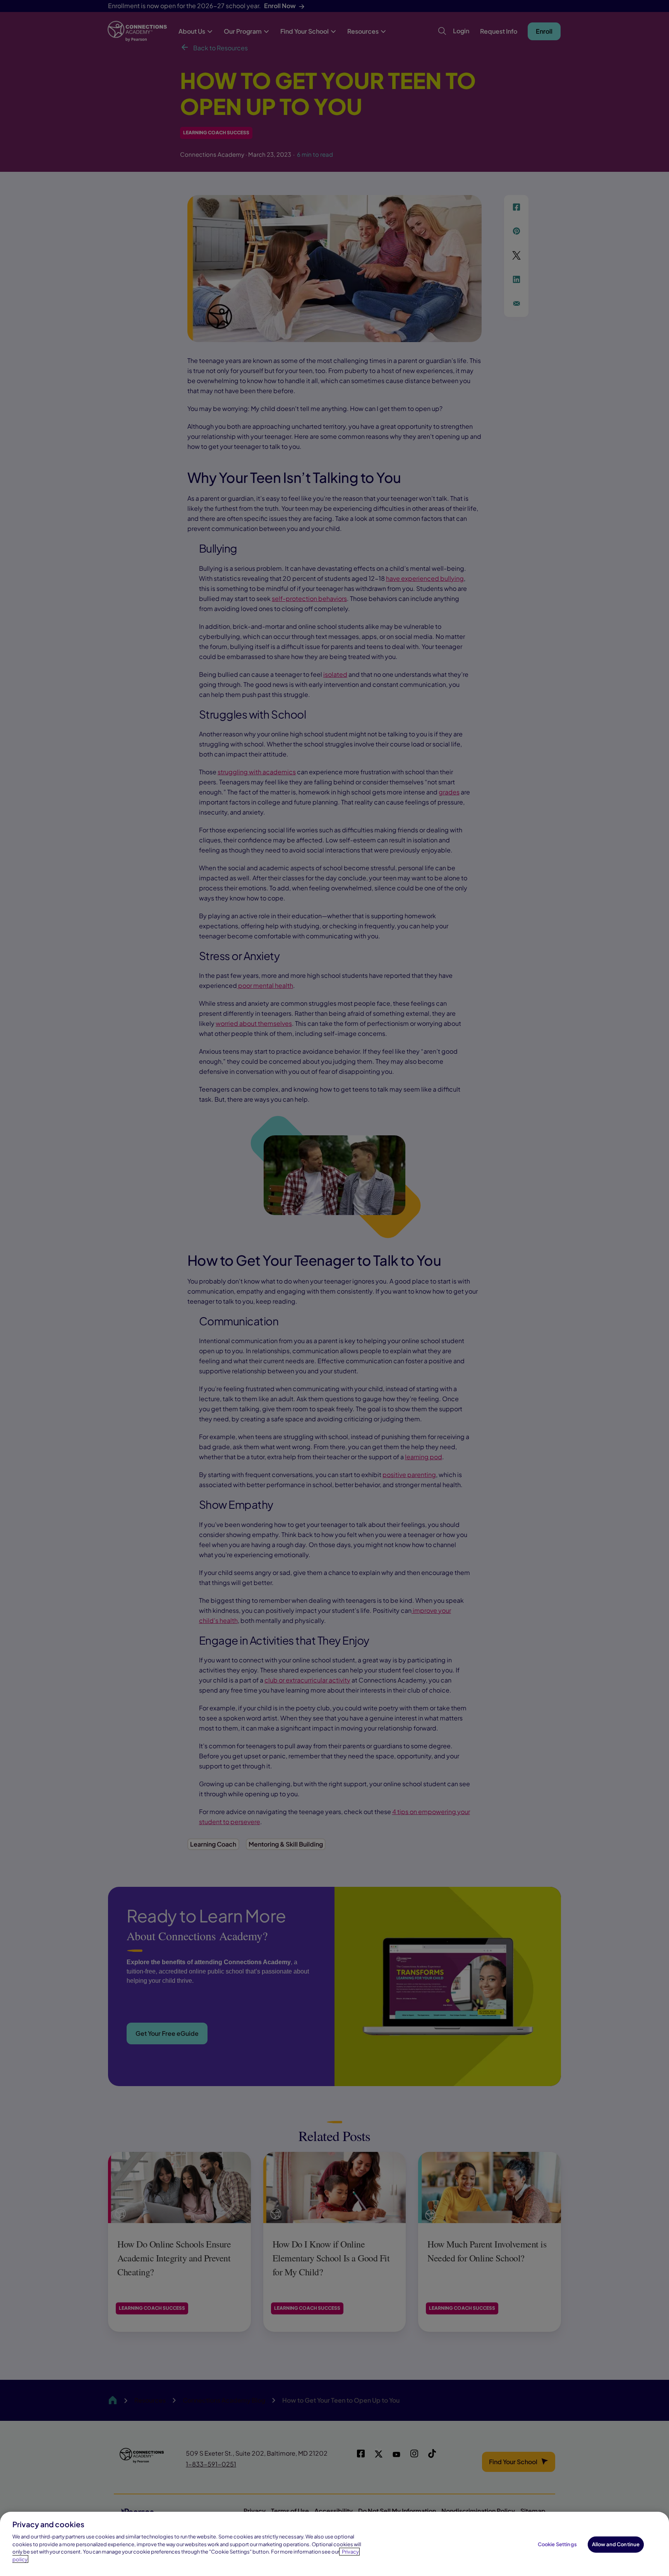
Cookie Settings (557, 2544)
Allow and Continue (616, 2544)
